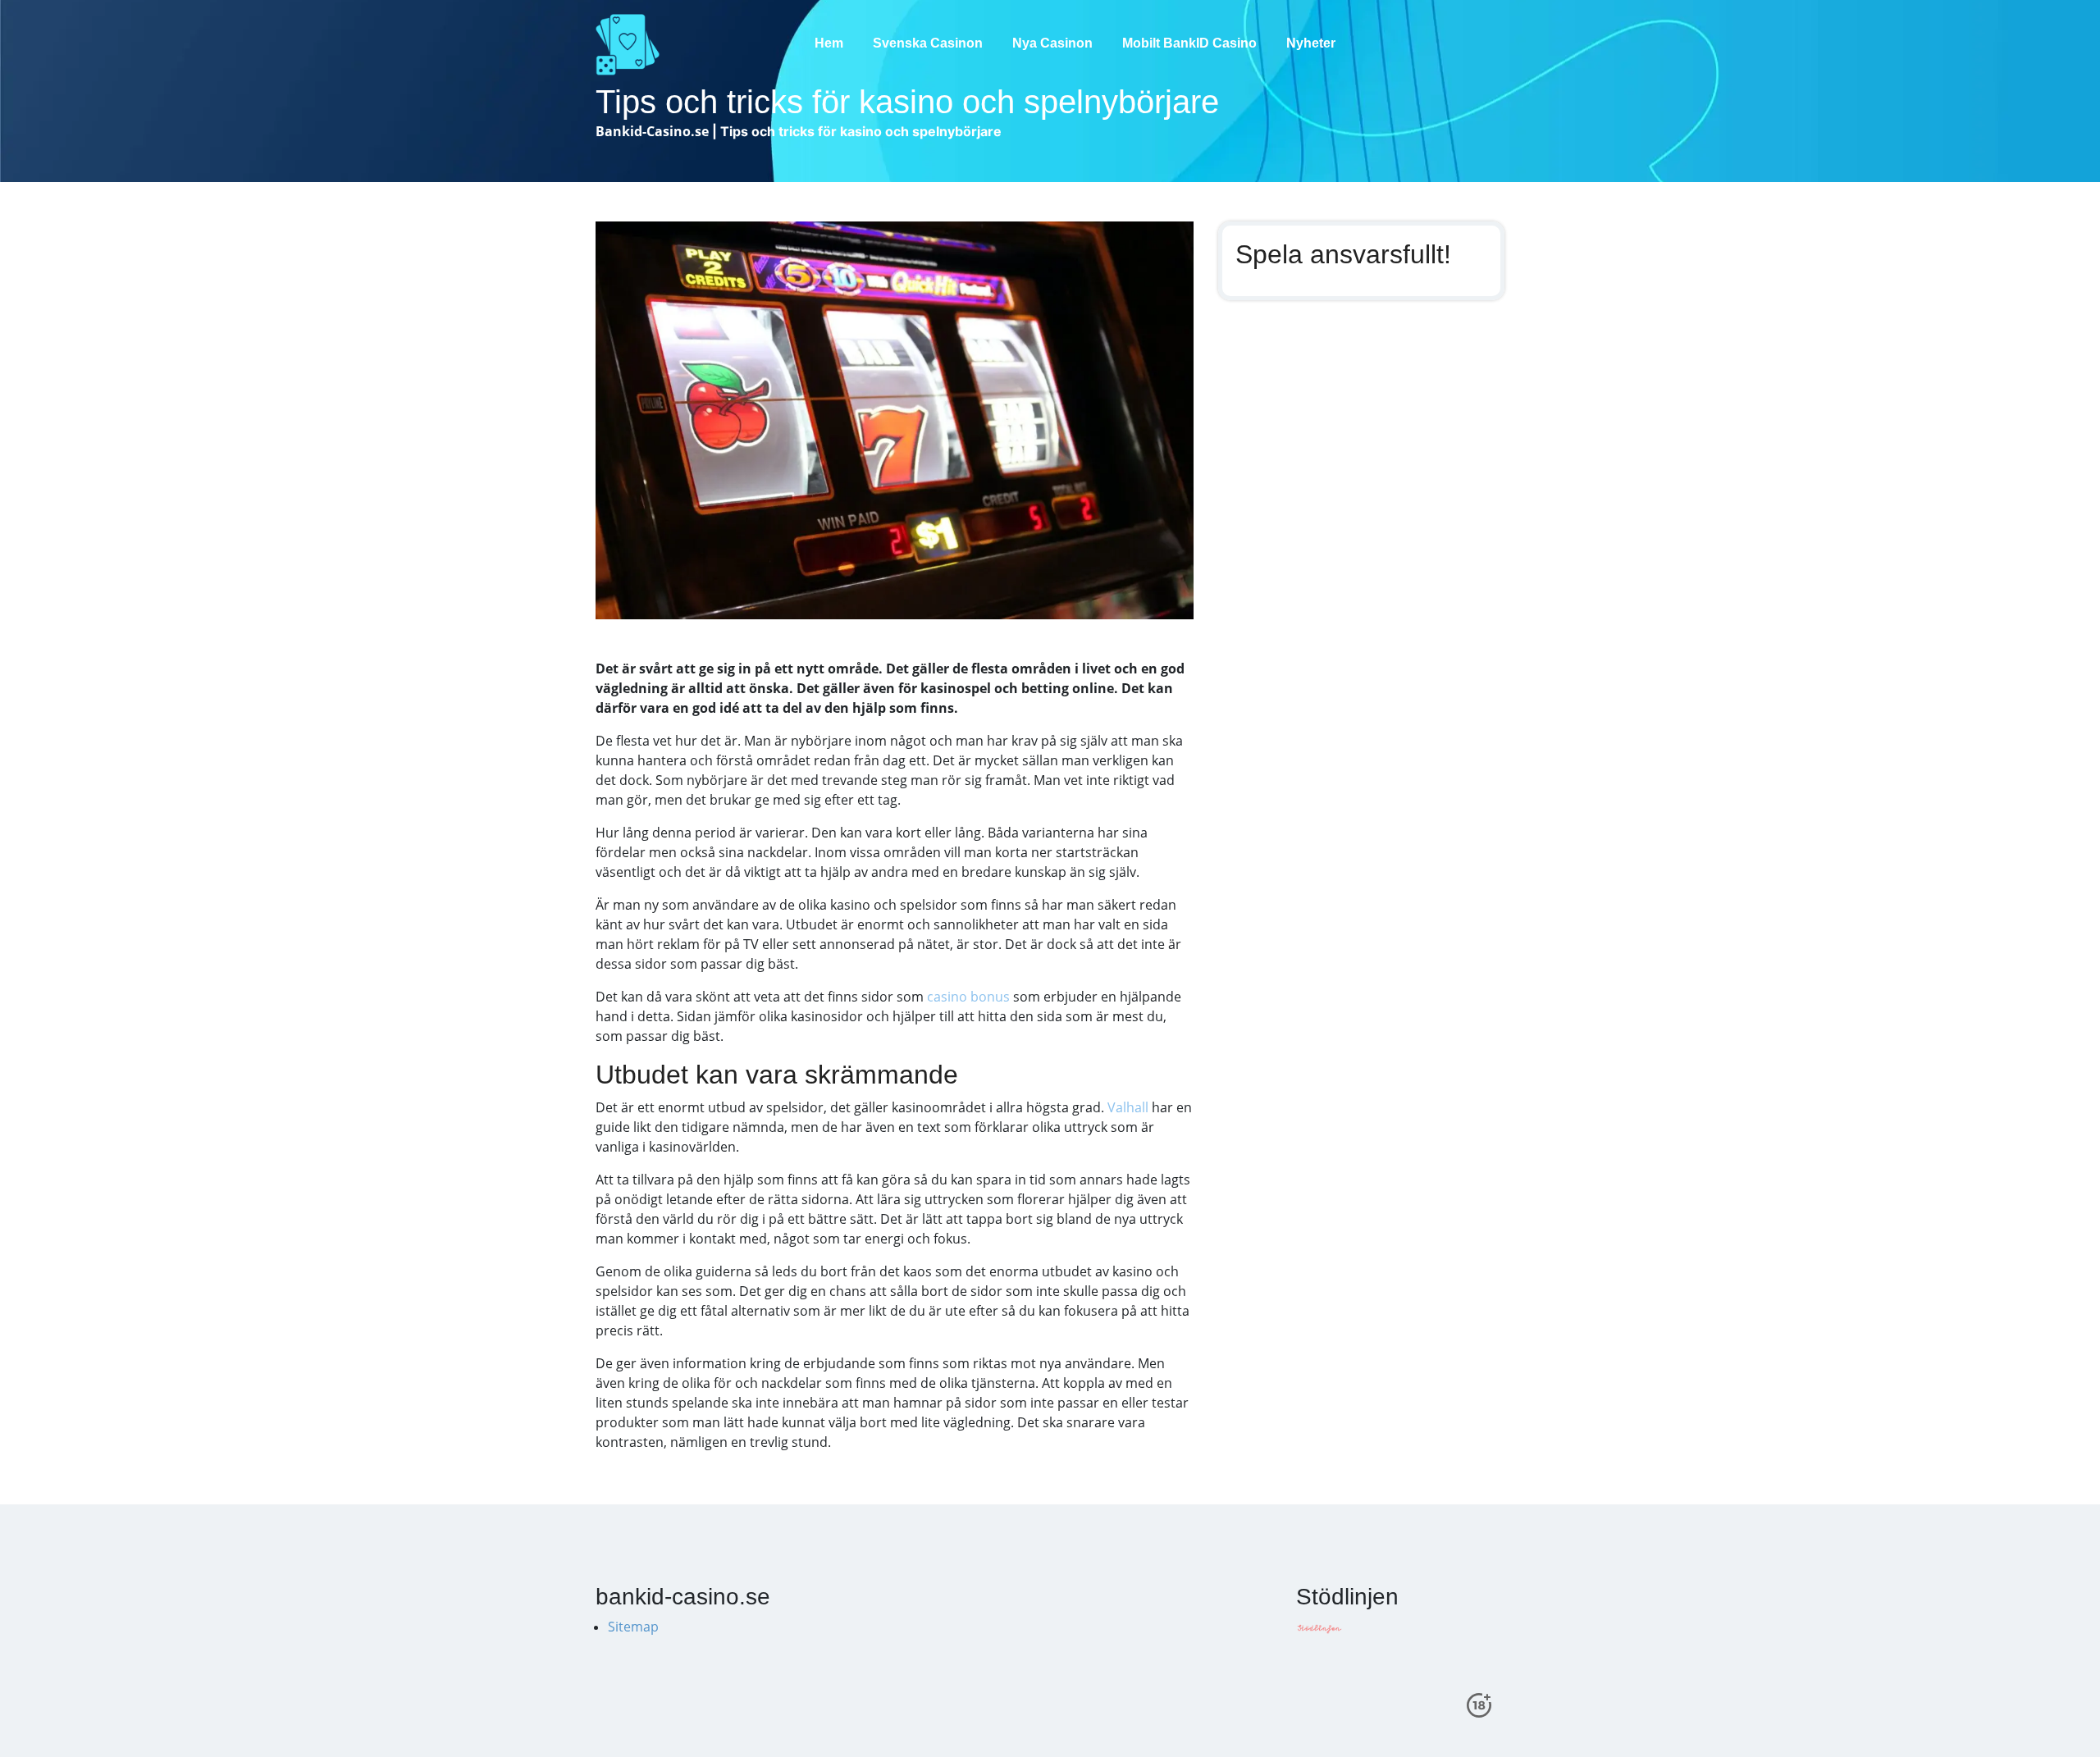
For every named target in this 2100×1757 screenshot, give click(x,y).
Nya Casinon (1052, 43)
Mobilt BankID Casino (1189, 43)
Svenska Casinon (928, 43)
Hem (829, 43)
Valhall (1128, 1107)
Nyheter (1311, 43)
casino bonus (968, 997)
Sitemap (633, 1627)
